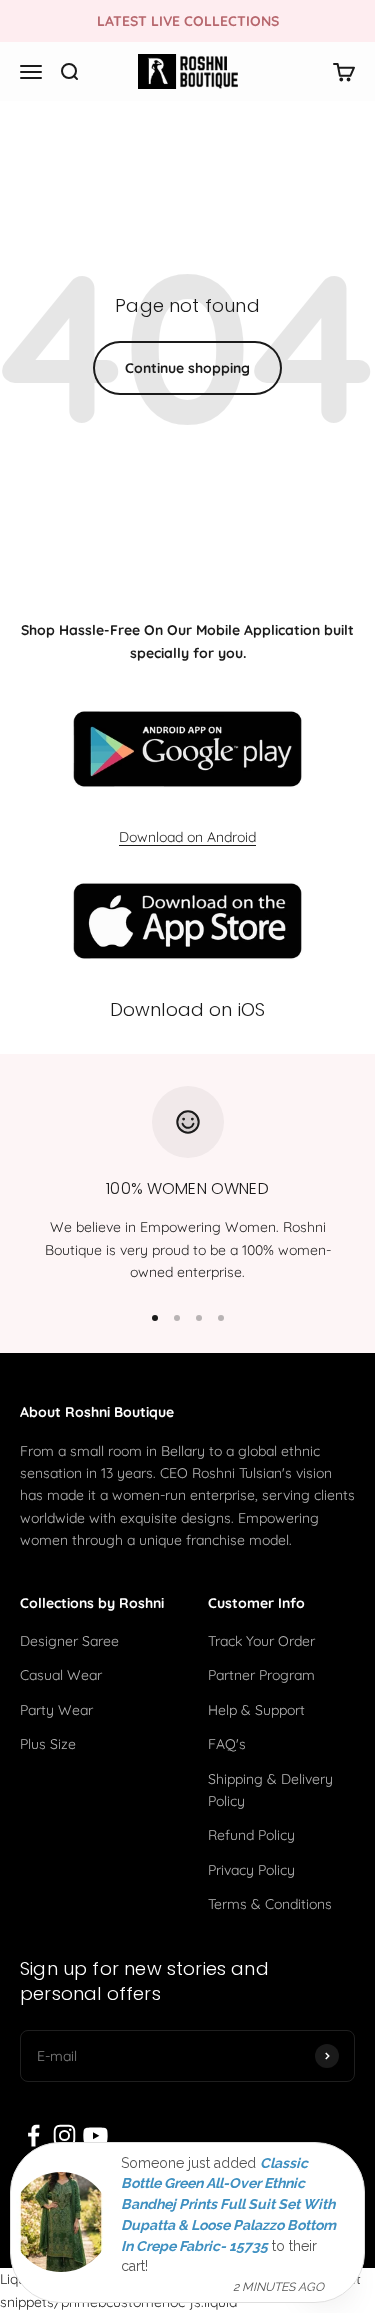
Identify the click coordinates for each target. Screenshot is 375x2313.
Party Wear (56, 1710)
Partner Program (261, 1675)
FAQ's (227, 1744)
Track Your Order (261, 1641)
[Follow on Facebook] (33, 2135)
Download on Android (187, 837)
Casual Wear (61, 1675)
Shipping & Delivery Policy (270, 1790)
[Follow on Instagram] (64, 2135)
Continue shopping (187, 368)
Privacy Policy (251, 1870)
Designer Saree (69, 1641)
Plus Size (48, 1744)
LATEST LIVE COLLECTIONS (188, 21)
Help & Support (256, 1710)
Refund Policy (251, 1835)
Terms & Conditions (270, 1904)
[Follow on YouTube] (95, 2135)
